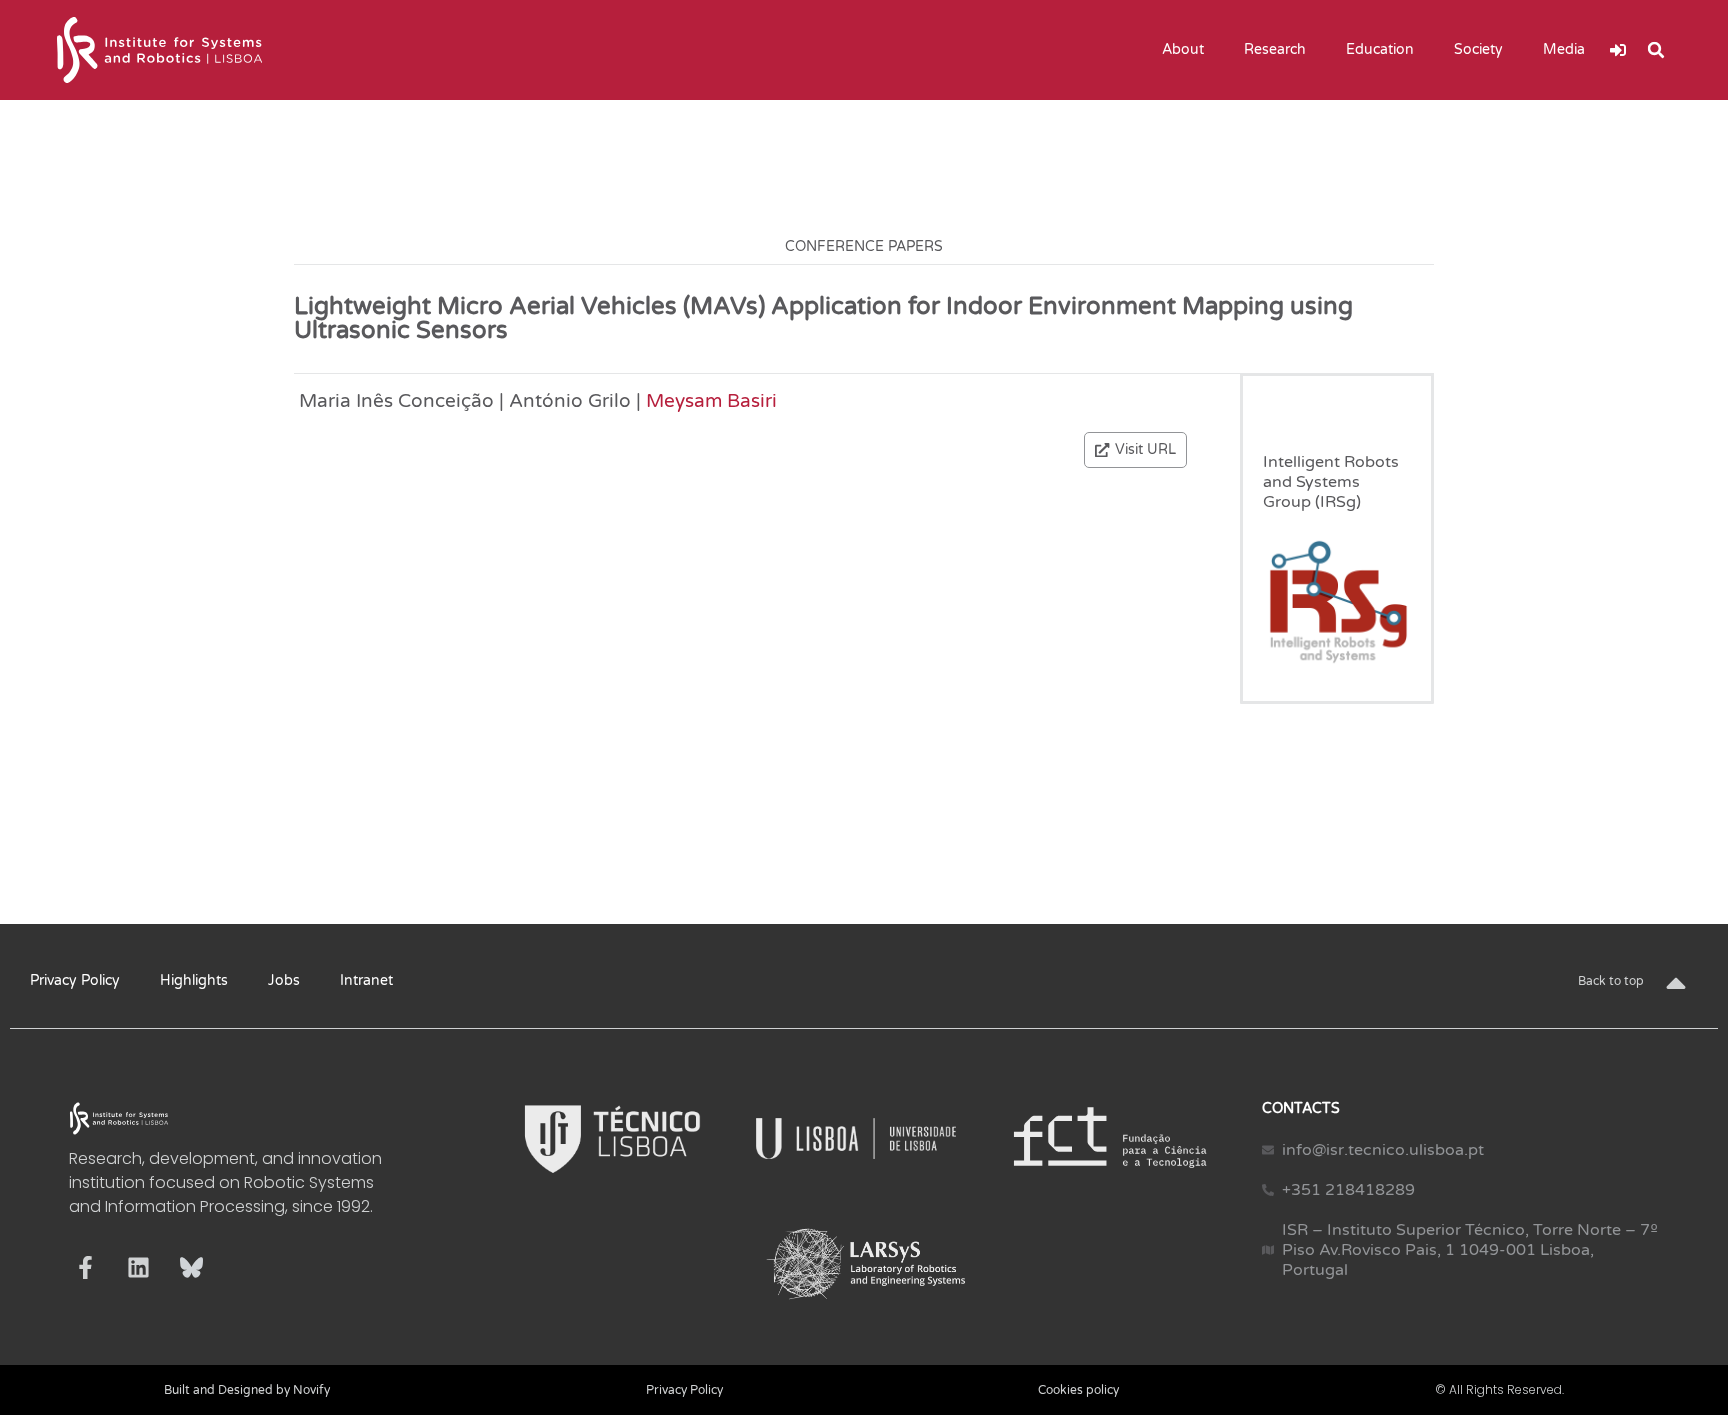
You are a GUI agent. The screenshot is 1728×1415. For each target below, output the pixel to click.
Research (1275, 49)
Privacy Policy (75, 980)
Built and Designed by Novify (247, 1390)
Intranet (366, 980)
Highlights (194, 980)
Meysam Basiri (711, 400)
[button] (1656, 50)
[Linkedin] (138, 1267)
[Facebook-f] (85, 1267)
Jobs (284, 980)
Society (1478, 49)
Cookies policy (1078, 1390)
